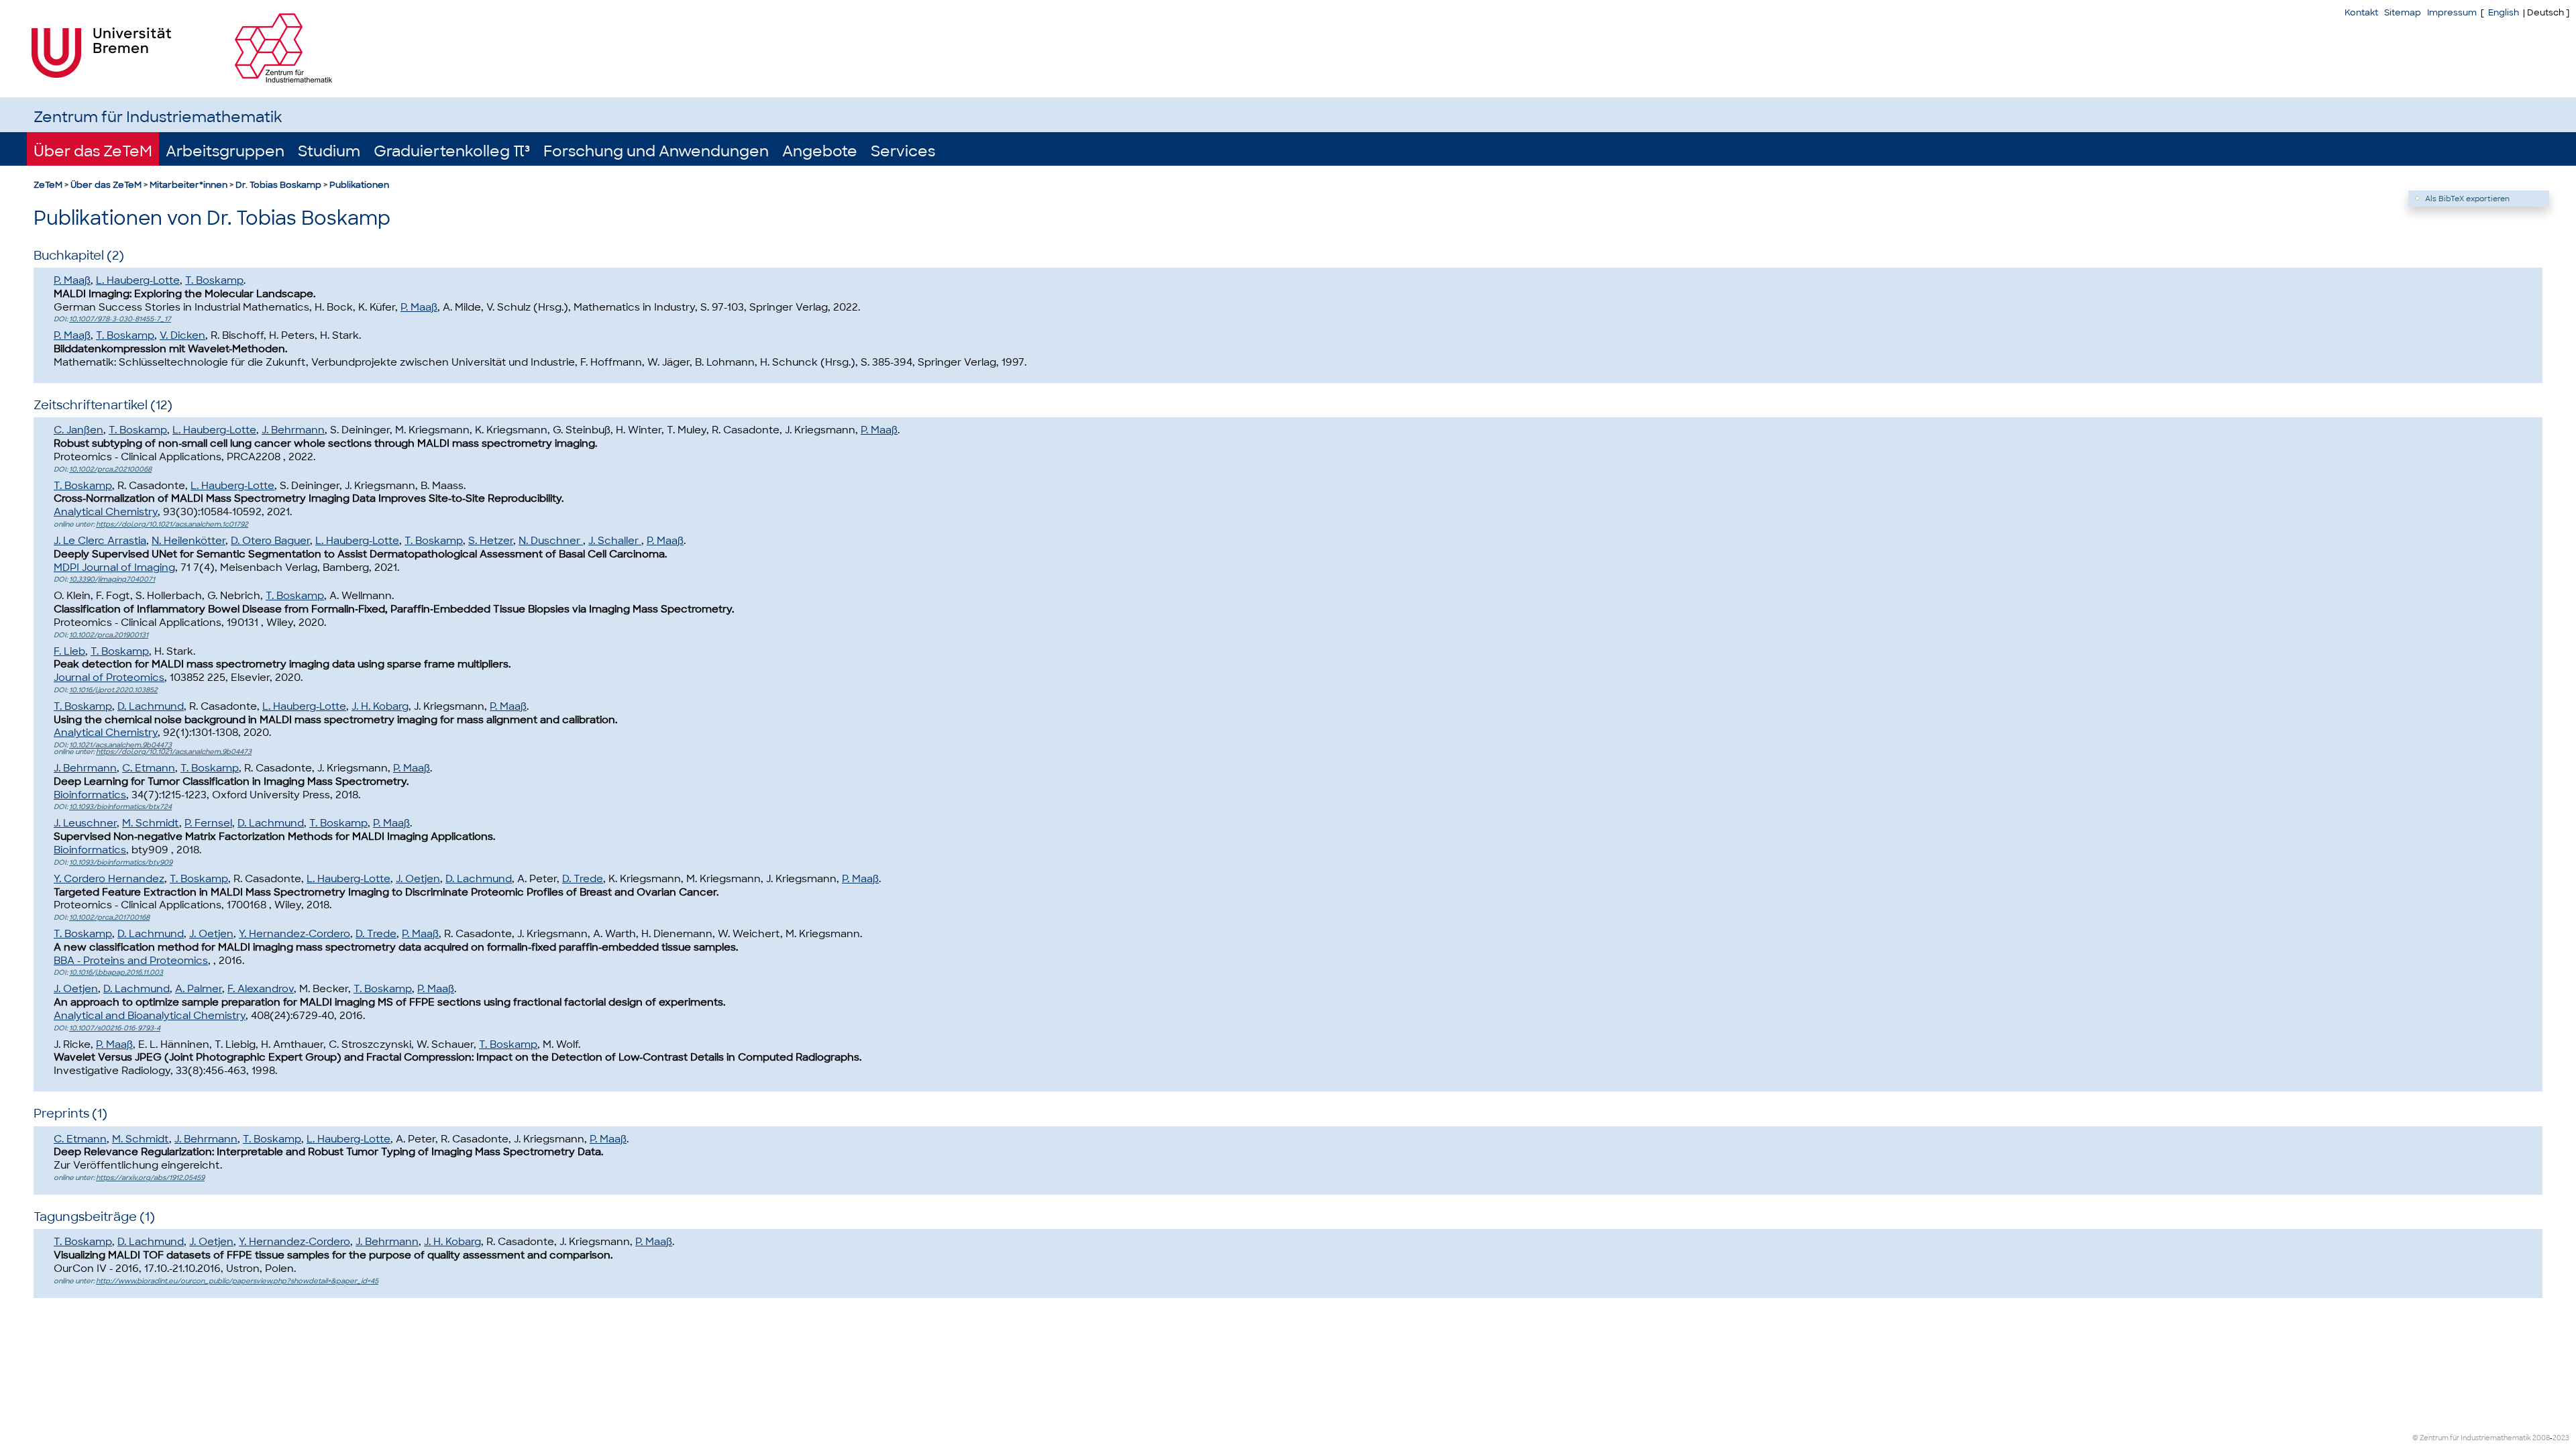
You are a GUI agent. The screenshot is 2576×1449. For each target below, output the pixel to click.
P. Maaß (72, 280)
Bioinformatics (90, 795)
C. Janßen (78, 430)
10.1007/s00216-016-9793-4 (115, 1028)
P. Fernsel (208, 823)
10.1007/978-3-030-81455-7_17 (120, 319)
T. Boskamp (214, 280)
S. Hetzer (491, 541)
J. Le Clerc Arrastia (100, 541)
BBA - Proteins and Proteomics (131, 961)
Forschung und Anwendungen (656, 151)
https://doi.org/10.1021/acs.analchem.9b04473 (174, 752)
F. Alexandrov (261, 989)
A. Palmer (199, 989)
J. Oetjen (418, 879)
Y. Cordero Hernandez (109, 879)
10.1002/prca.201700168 (109, 917)
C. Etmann (149, 768)
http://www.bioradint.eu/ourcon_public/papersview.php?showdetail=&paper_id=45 (237, 1281)
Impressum (2452, 12)
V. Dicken (182, 335)
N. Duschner (551, 541)
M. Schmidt (151, 823)
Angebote (820, 151)
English (2504, 12)
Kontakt (2361, 12)
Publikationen (359, 185)
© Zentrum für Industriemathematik (2472, 1438)
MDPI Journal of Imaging (114, 568)
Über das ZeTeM (93, 151)
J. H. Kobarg (380, 706)
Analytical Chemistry (106, 512)
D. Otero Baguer (270, 541)
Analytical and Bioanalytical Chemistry (150, 1016)
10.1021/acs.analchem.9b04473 (120, 745)
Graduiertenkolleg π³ (452, 151)
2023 (2561, 1438)
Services (903, 151)
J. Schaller (615, 541)
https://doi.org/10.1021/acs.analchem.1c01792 (172, 524)
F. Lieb (69, 651)
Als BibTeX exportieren (2467, 199)
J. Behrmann (293, 430)
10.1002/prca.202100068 (110, 469)
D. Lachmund (151, 706)
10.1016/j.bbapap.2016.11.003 (116, 972)
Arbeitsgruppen (225, 151)
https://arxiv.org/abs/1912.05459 (150, 1178)
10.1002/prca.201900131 (109, 635)
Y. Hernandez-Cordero (294, 934)
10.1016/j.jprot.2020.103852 (113, 690)
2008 (2541, 1438)
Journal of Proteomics (109, 678)
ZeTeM (48, 185)
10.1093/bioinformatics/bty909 (121, 862)
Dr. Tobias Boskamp (278, 185)
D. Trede (583, 879)
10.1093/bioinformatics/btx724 (120, 807)
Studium (329, 151)
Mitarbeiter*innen (189, 185)
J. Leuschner (85, 823)
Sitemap (2403, 12)
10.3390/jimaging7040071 (112, 579)
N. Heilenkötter (189, 541)
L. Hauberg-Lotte (138, 280)
